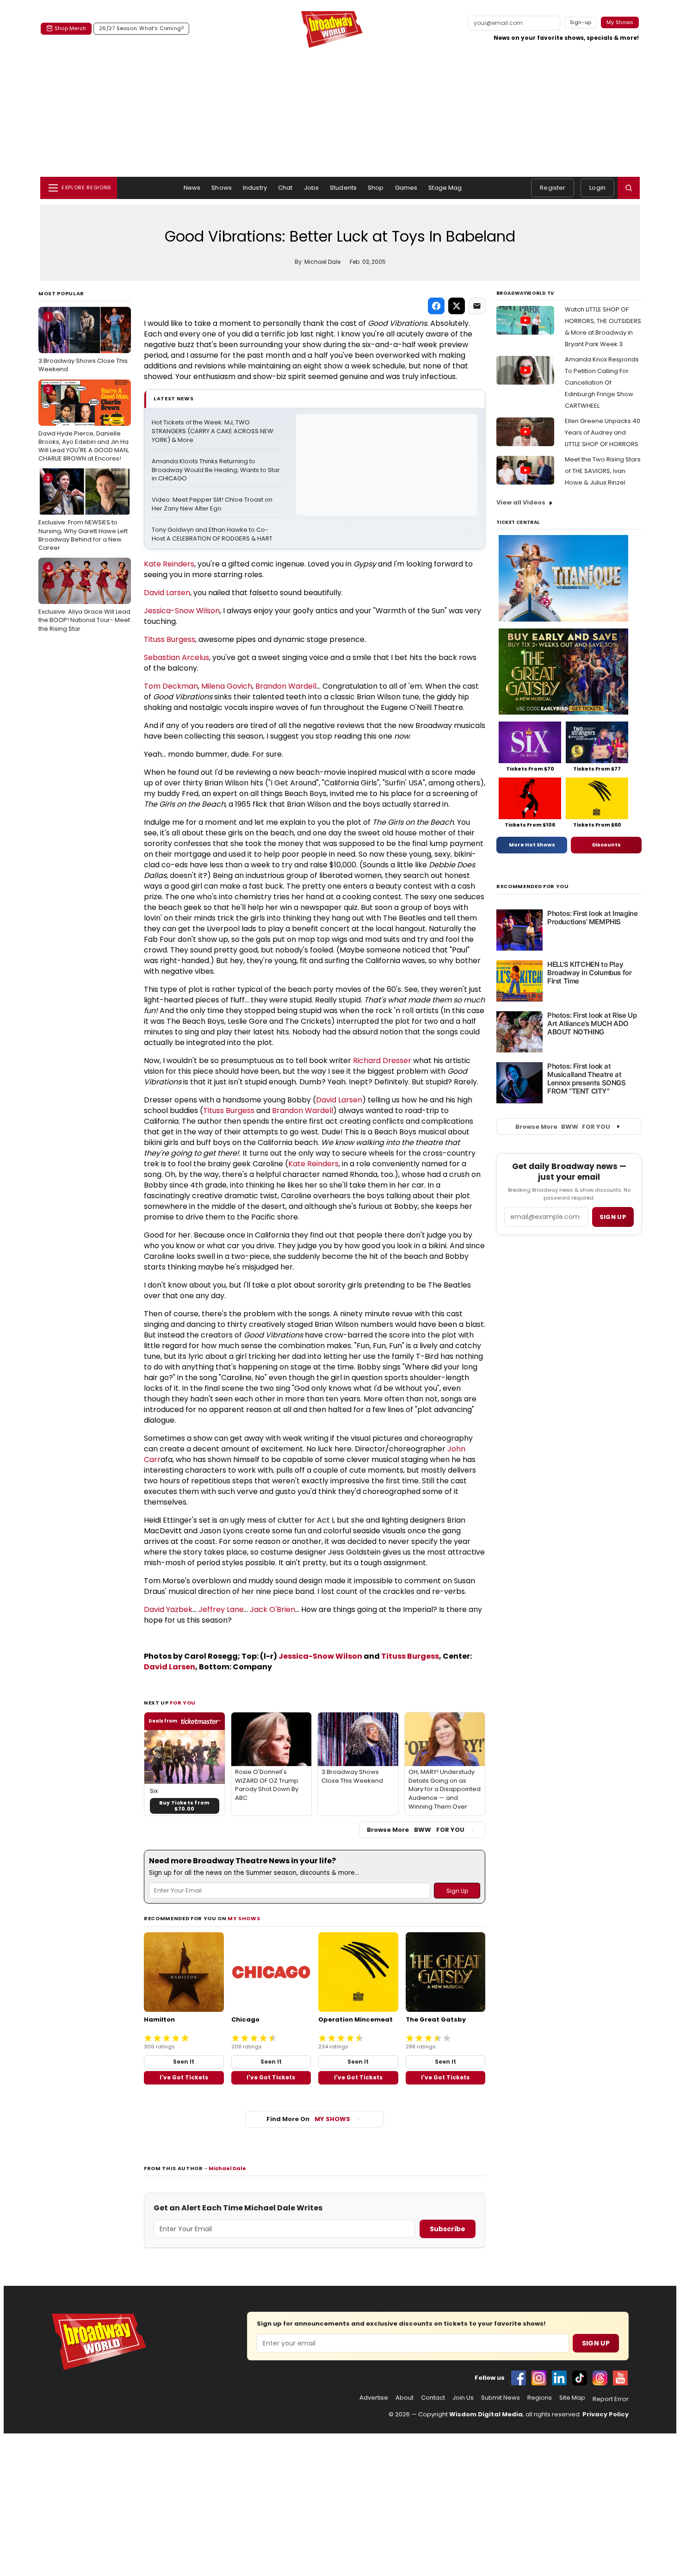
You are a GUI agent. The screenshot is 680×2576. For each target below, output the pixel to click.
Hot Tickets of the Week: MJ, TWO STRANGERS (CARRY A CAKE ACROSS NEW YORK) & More (213, 431)
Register (553, 188)
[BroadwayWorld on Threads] (600, 2378)
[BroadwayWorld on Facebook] (519, 2378)
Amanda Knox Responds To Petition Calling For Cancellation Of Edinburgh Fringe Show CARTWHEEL (602, 383)
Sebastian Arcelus (176, 657)
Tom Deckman (171, 686)
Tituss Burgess (170, 639)
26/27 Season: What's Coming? (141, 28)
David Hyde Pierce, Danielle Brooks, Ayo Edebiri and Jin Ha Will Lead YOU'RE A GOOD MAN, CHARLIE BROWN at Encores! (84, 424)
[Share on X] (457, 306)
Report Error (611, 2399)
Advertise (374, 2398)
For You (183, 1703)
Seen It (184, 2062)
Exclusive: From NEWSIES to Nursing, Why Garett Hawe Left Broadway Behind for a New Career (83, 513)
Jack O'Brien (272, 1609)
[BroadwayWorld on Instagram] (539, 2378)
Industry (255, 188)
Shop (376, 188)
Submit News (501, 2398)
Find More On (308, 2119)
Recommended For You (533, 887)
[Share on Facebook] (436, 306)
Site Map (572, 2398)
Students (343, 188)
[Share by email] (477, 306)
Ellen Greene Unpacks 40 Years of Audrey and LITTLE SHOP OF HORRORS (603, 432)
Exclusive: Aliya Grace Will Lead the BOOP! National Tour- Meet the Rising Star (84, 598)
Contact (433, 2398)
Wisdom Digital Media (486, 2414)
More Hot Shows (532, 845)
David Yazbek (168, 1609)
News (192, 188)
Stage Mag (445, 188)
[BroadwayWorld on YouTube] (620, 2378)
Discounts (606, 845)
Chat (285, 188)
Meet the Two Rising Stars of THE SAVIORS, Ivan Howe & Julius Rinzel (603, 471)
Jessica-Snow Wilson (182, 611)
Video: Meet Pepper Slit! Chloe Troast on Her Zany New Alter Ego (213, 504)
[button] (629, 188)
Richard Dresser (382, 1061)
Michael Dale (227, 2168)
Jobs (312, 188)
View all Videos (521, 502)
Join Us (463, 2398)
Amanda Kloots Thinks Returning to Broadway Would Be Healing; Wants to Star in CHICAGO (216, 470)
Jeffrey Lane (221, 1609)
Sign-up (581, 22)
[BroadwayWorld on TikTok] (580, 2378)
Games (406, 188)
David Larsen (167, 593)
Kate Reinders (169, 564)
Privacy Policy (606, 2414)
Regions (540, 2398)
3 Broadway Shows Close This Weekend (83, 343)
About (405, 2398)
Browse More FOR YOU (416, 1830)
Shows (222, 188)
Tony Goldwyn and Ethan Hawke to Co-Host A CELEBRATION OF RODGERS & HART (212, 534)
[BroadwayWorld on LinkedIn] (559, 2378)
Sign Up (596, 2343)
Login (597, 188)
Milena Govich (227, 686)
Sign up (613, 1217)
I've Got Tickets (184, 2077)
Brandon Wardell (286, 686)
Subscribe (448, 2229)
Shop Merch (70, 28)
